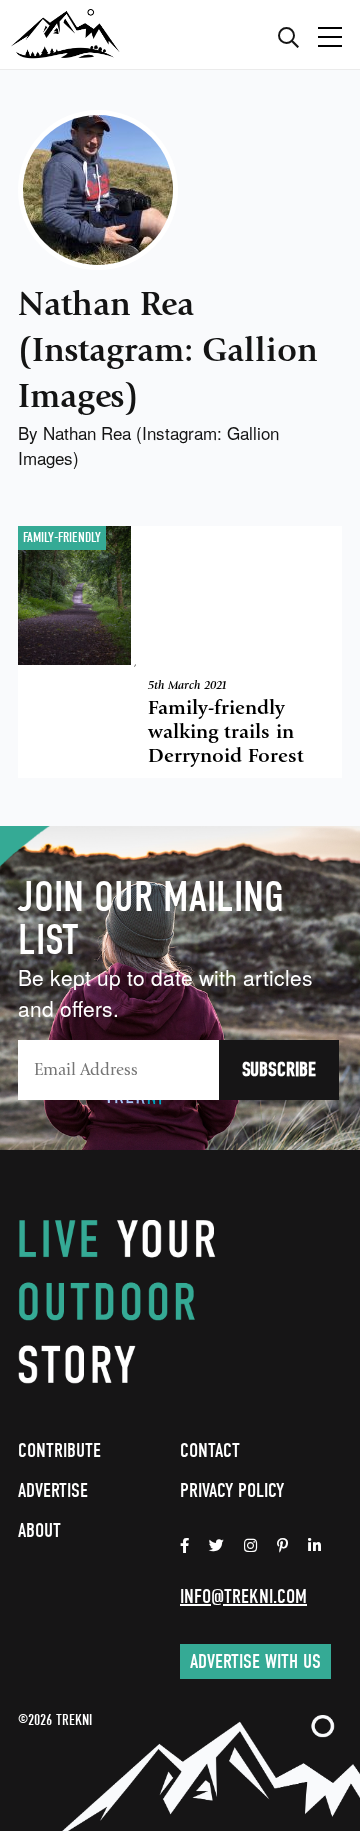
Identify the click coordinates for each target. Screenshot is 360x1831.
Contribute (59, 1450)
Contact (210, 1450)
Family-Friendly (62, 537)
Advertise (53, 1490)
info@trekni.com (243, 1596)
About (39, 1530)
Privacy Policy (232, 1490)
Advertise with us (255, 1661)
